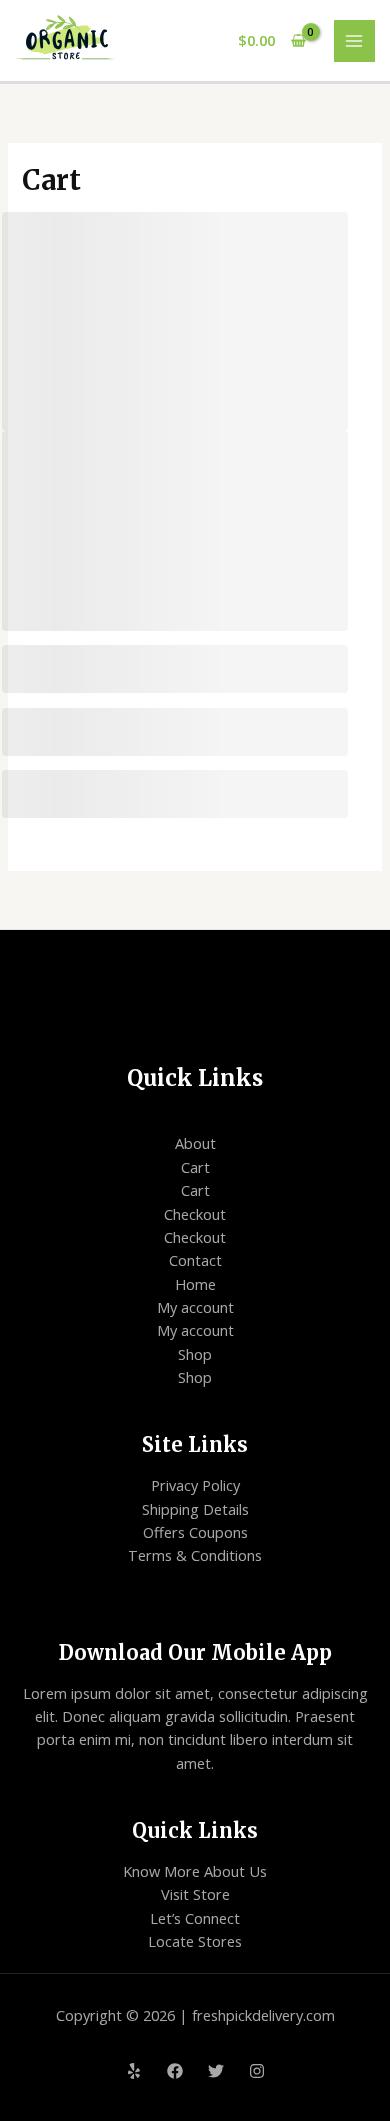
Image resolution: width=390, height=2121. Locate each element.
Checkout (195, 1214)
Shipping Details (195, 1509)
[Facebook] (175, 2071)
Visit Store (195, 1894)
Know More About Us (195, 1871)
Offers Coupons (195, 1532)
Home (195, 1284)
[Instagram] (257, 2071)
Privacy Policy (195, 1485)
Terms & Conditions (195, 1555)
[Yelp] (134, 2071)
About (195, 1143)
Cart (195, 1167)
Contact (195, 1260)
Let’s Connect (195, 1918)
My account (195, 1307)
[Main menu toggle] (355, 41)
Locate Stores (195, 1941)
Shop (195, 1354)
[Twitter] (216, 2071)
